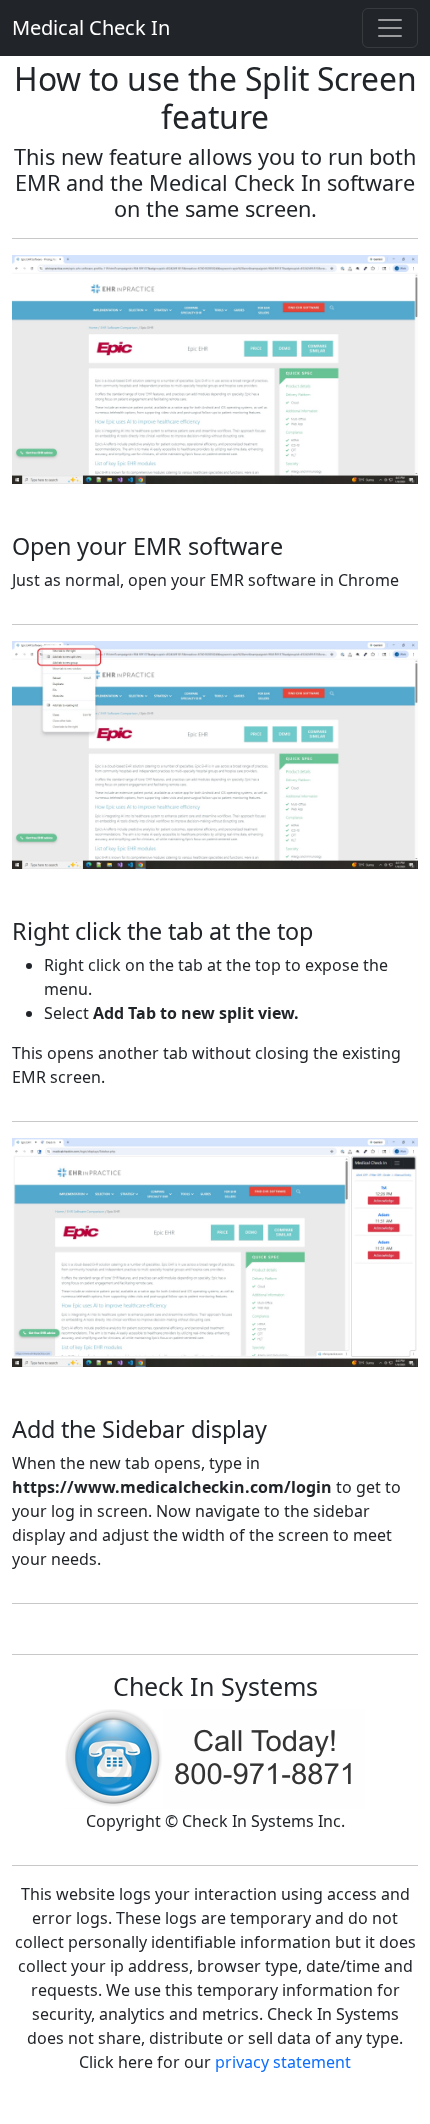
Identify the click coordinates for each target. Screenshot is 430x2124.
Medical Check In (91, 27)
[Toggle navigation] (390, 28)
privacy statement (283, 2062)
